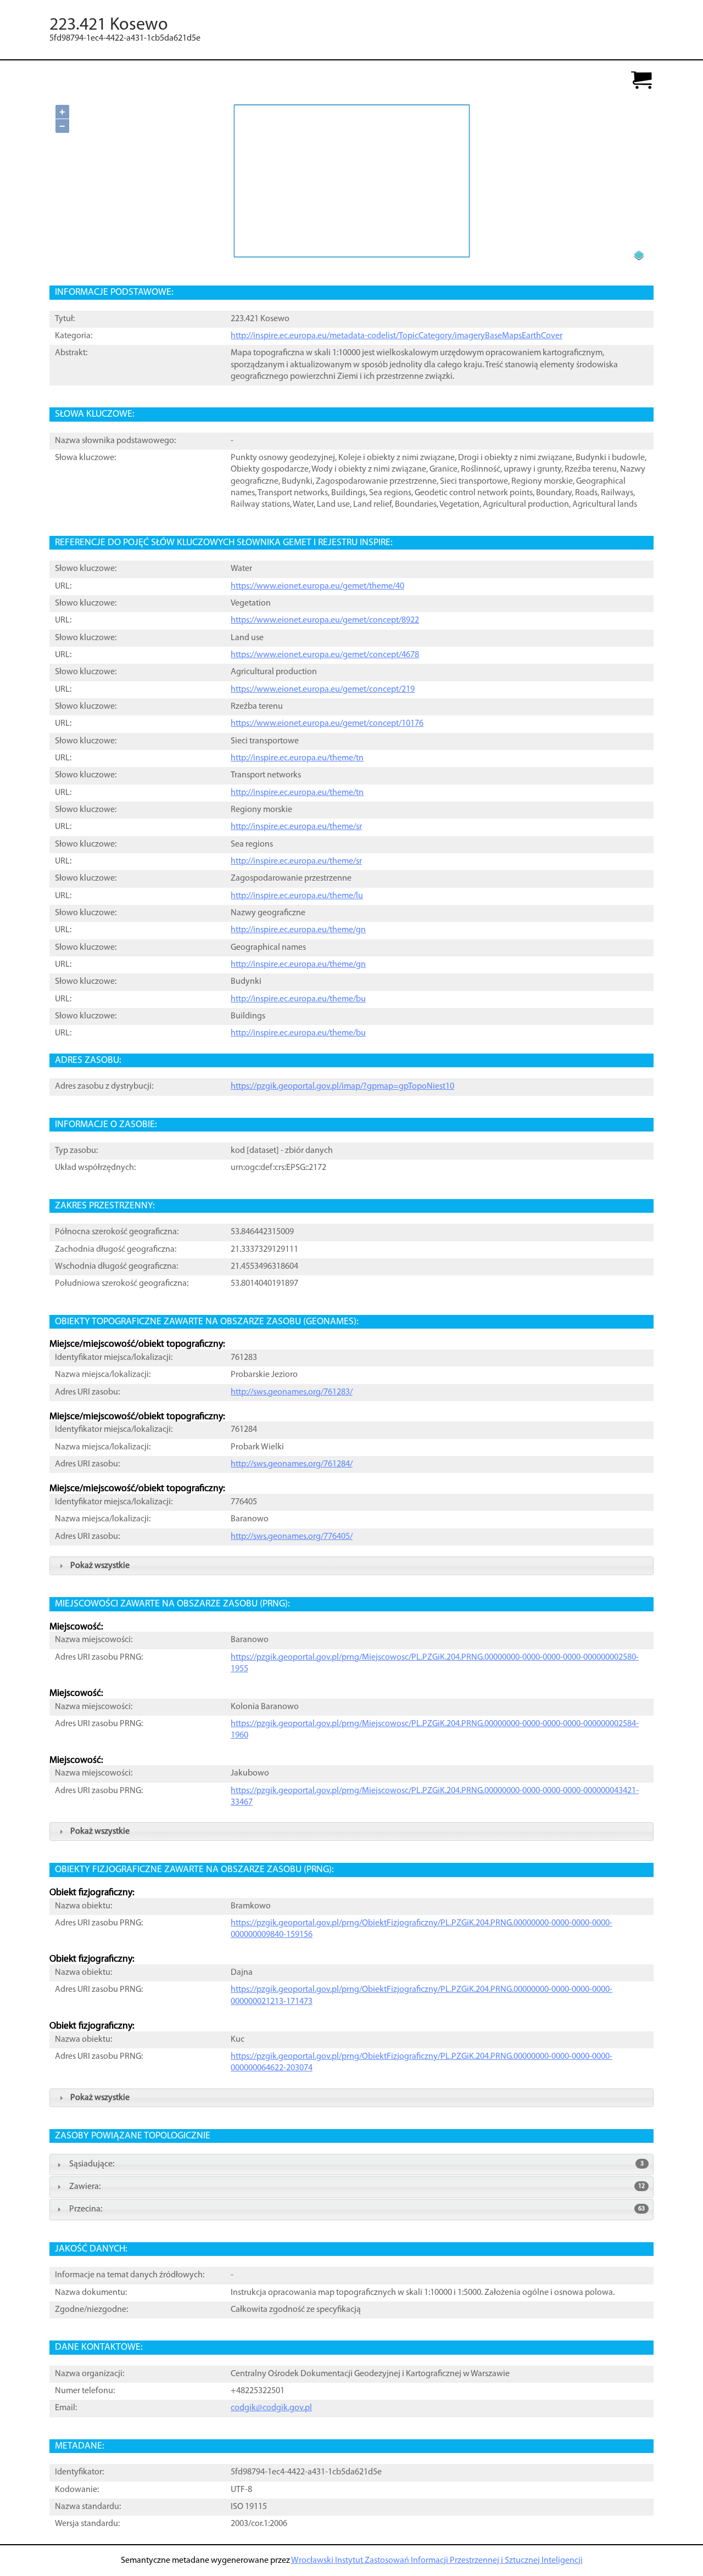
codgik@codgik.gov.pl (271, 2408)
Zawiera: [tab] (357, 2187)
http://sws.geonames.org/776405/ (292, 1537)
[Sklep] (641, 81)
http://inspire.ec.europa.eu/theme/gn (298, 930)
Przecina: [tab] (357, 2209)
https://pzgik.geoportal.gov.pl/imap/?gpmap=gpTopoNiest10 (342, 1087)
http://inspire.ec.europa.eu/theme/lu (297, 896)
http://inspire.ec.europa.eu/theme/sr (296, 827)
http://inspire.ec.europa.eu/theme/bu (298, 999)
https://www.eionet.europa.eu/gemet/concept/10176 (327, 724)
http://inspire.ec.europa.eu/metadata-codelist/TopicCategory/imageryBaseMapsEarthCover (397, 336)
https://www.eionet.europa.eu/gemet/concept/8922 (325, 620)
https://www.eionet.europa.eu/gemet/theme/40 (317, 586)
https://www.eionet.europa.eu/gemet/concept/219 (323, 690)
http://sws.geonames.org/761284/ (292, 1464)
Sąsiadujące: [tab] (356, 2164)
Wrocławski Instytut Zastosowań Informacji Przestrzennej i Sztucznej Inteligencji (437, 2561)
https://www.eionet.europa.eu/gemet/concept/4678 (325, 655)
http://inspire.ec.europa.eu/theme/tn (297, 758)
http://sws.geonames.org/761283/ (292, 1392)
